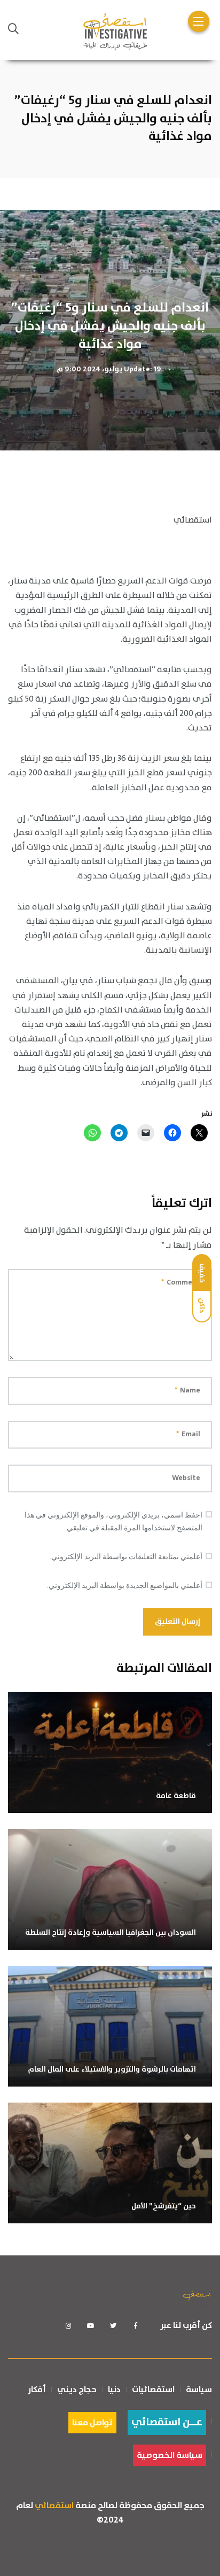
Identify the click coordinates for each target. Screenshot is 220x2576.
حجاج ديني (77, 2390)
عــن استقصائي (167, 2422)
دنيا (114, 2390)
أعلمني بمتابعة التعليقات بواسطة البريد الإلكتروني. (126, 1557)
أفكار (37, 2390)
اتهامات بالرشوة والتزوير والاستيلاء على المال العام (112, 2069)
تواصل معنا (92, 2423)
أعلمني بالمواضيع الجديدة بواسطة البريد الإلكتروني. (125, 1585)
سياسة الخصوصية (170, 2455)
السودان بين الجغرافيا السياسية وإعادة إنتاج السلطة (111, 1933)
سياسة (199, 2390)
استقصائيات (153, 2390)
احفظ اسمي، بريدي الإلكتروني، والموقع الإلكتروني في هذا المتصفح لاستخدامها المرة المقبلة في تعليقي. (113, 1521)
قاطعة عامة (176, 1796)
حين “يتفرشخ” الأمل (164, 2206)
